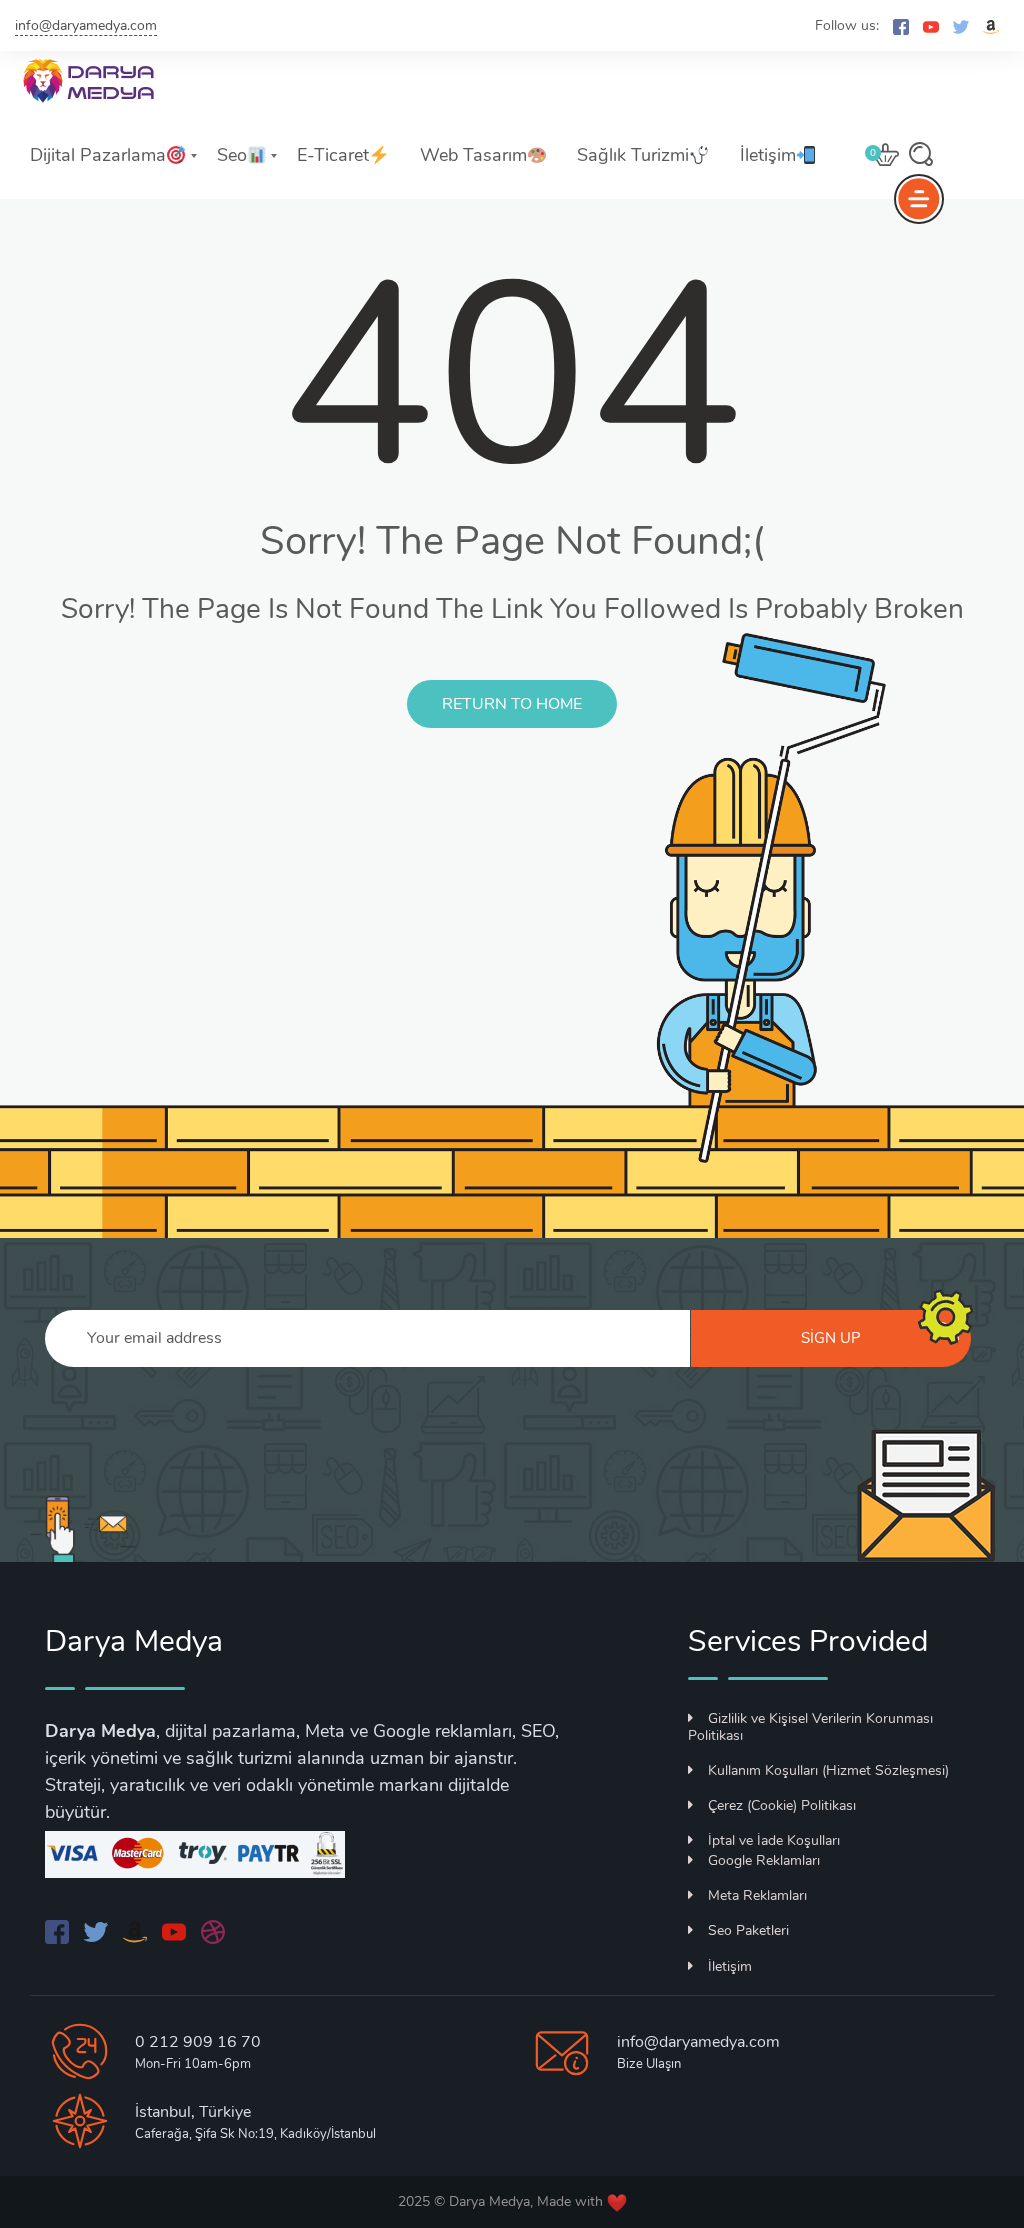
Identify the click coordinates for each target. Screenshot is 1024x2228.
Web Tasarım (473, 155)
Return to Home (512, 704)
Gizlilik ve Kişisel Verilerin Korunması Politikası (810, 1727)
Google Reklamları (764, 1860)
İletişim (768, 155)
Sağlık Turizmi (633, 155)
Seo (232, 155)
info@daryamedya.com (86, 25)
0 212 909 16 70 (198, 2042)
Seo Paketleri (748, 1930)
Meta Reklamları (757, 1895)
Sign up (831, 1338)
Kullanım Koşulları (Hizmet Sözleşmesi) (828, 1770)
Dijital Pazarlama (98, 155)
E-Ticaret (333, 155)
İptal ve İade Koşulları (774, 1840)
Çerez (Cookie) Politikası (782, 1805)
